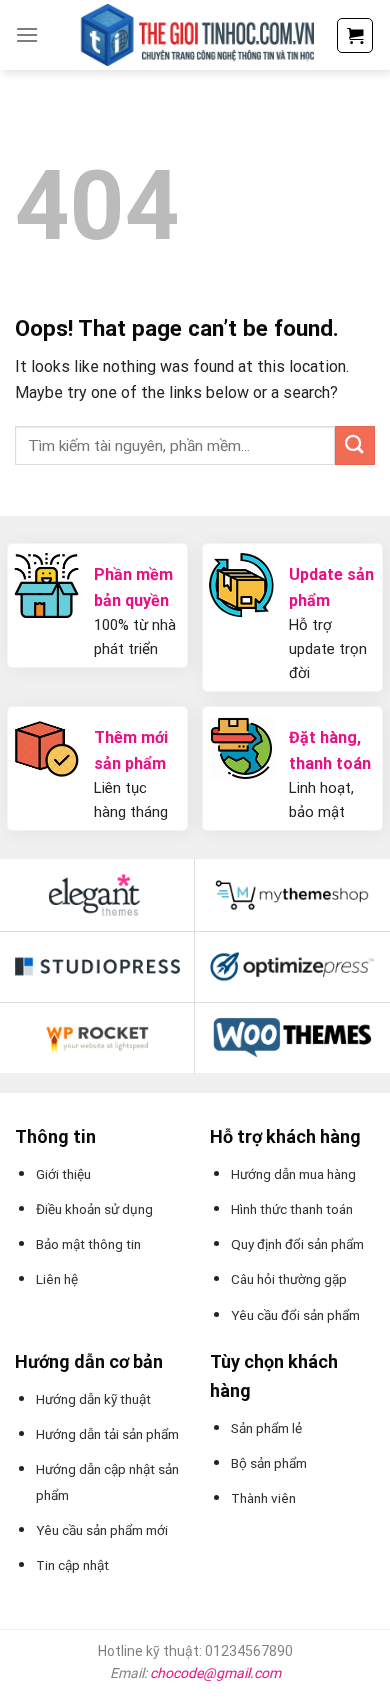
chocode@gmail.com (215, 1673)
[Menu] (27, 34)
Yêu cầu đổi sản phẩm (295, 1315)
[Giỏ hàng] (355, 35)
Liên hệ (57, 1279)
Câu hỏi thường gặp (289, 1279)
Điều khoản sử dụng (94, 1209)
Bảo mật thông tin (88, 1244)
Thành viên (263, 1498)
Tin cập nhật (72, 1565)
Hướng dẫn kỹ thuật (93, 1399)
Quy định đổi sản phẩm (297, 1244)
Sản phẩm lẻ (266, 1428)
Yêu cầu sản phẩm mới (102, 1530)
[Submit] (355, 445)
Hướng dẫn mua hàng (293, 1174)
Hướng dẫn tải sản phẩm (107, 1434)
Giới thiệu (63, 1174)
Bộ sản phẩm (269, 1463)
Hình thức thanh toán (292, 1209)
